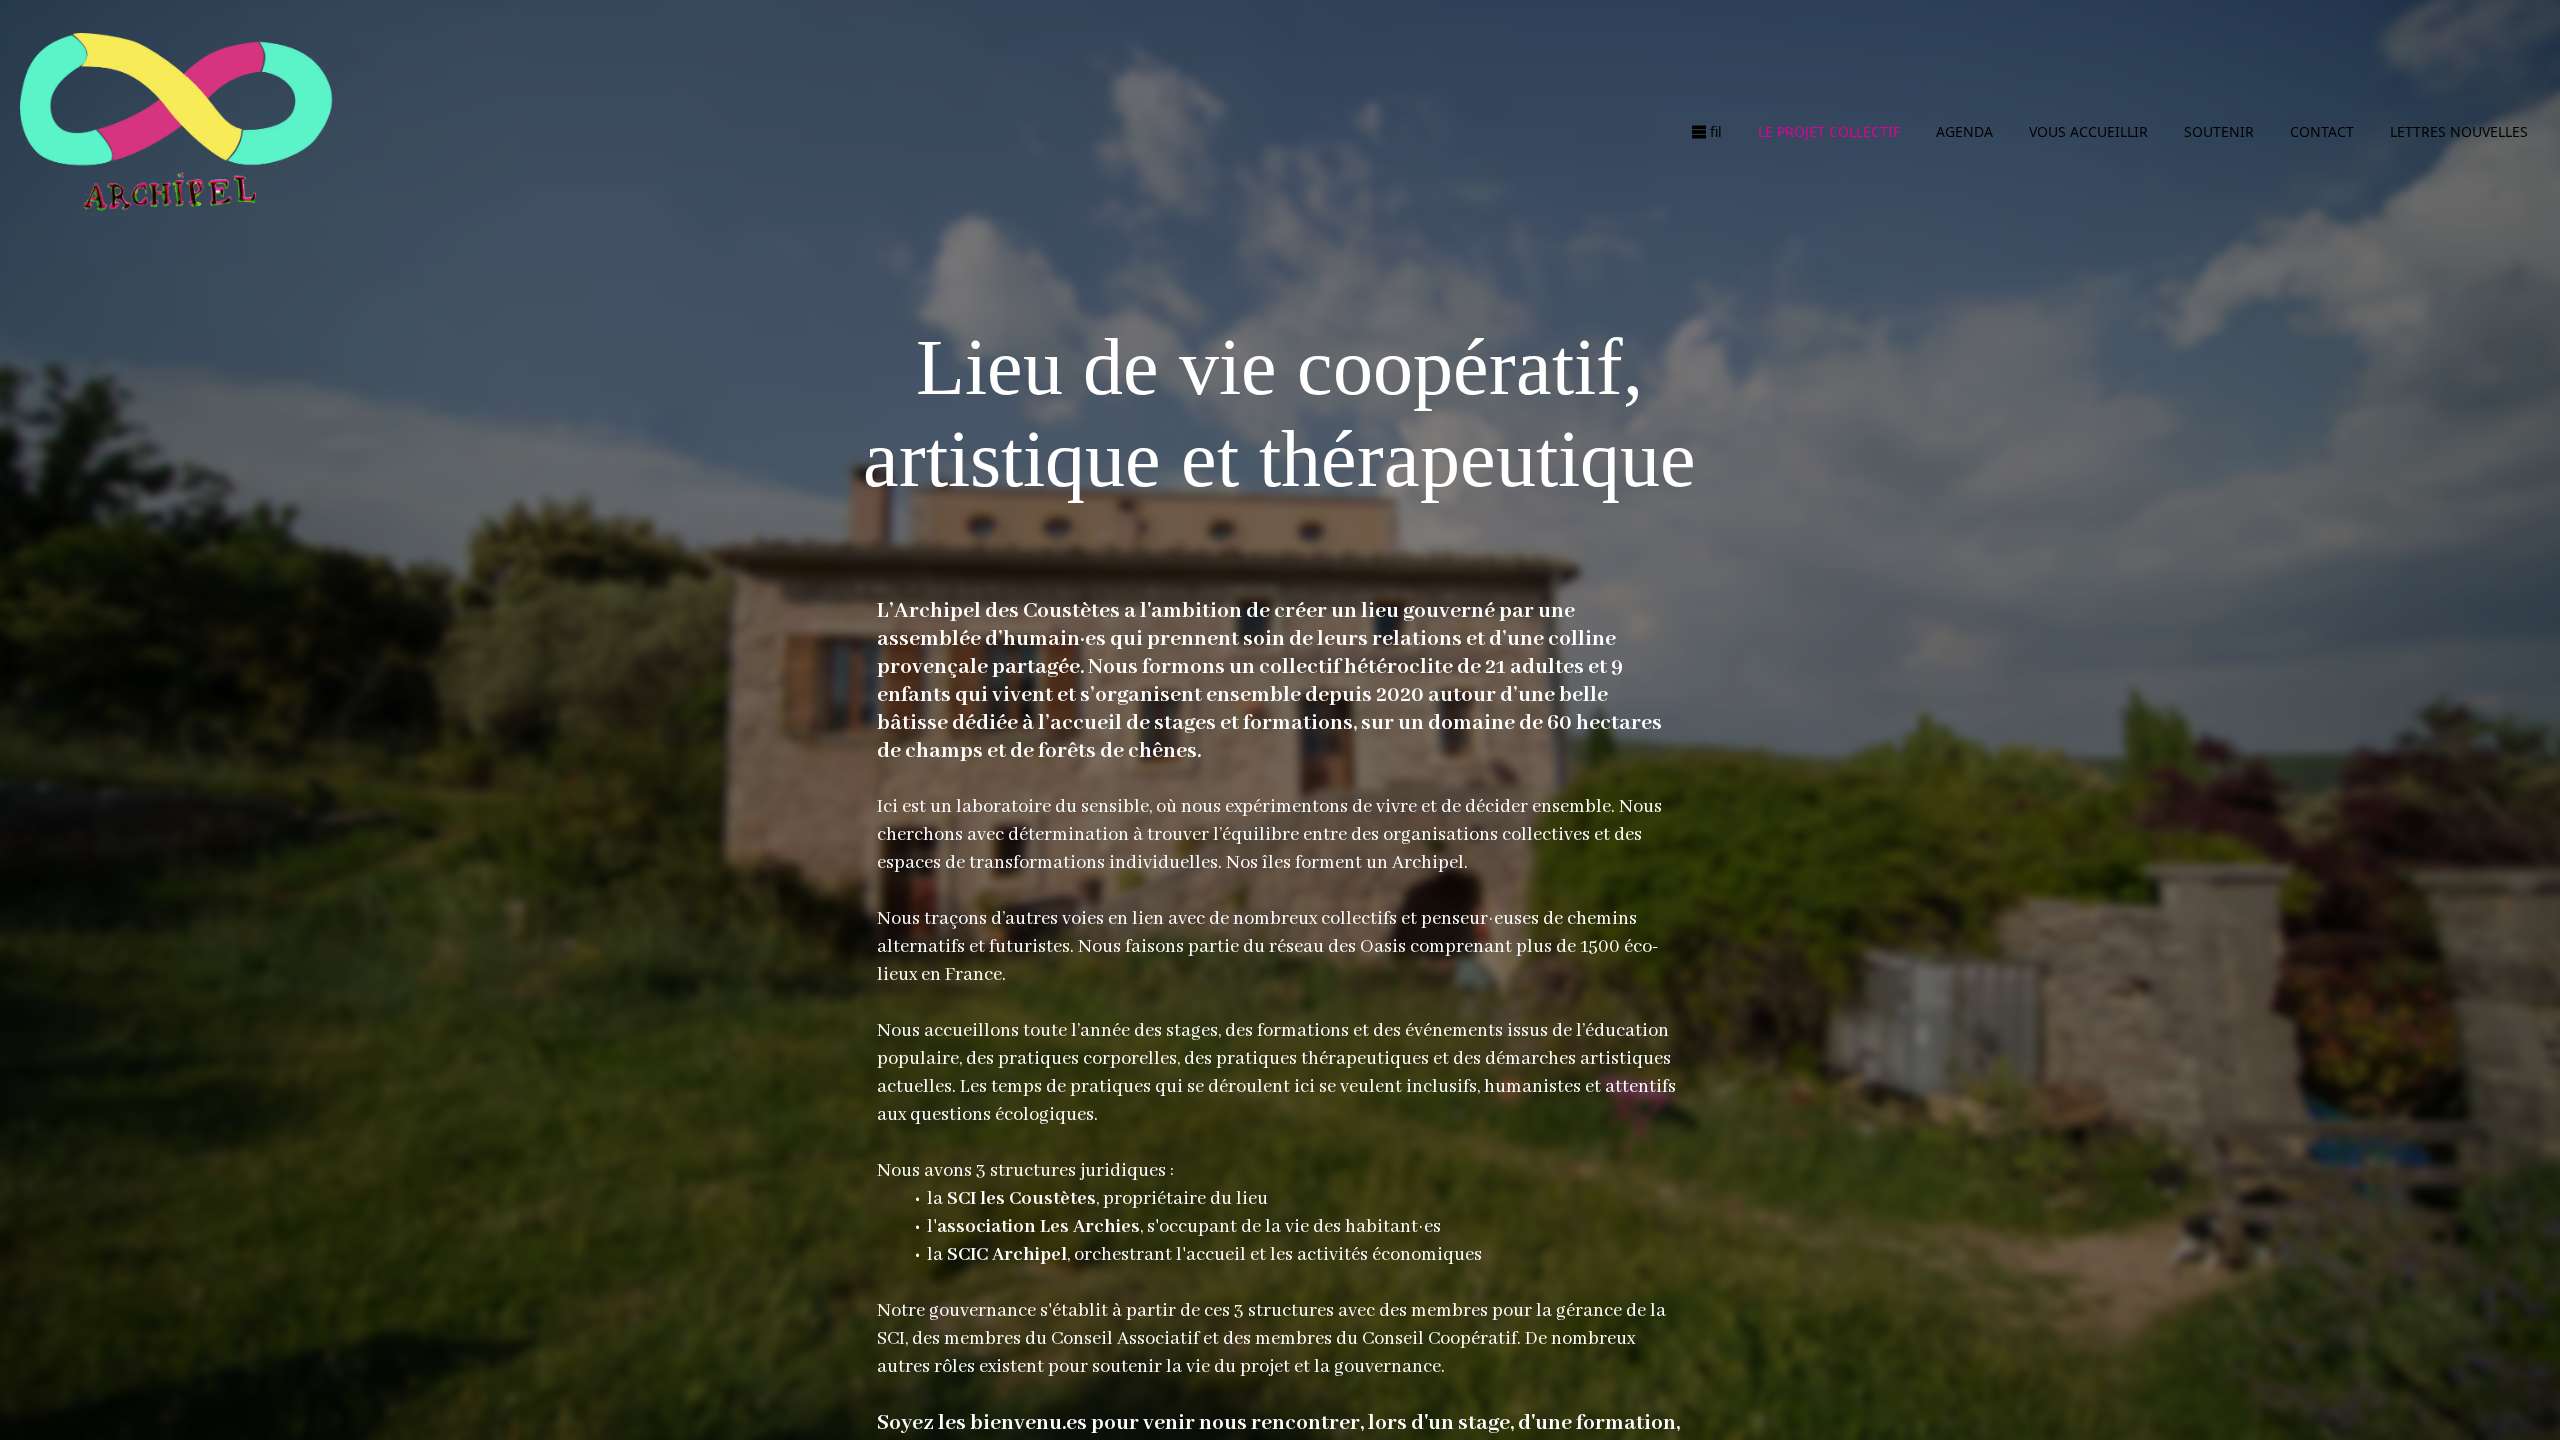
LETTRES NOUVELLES (2459, 131)
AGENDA (1964, 131)
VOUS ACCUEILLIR (2088, 131)
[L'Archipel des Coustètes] (176, 131)
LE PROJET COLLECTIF (1829, 131)
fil (1716, 131)
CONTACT (2322, 131)
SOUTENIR (2219, 131)
